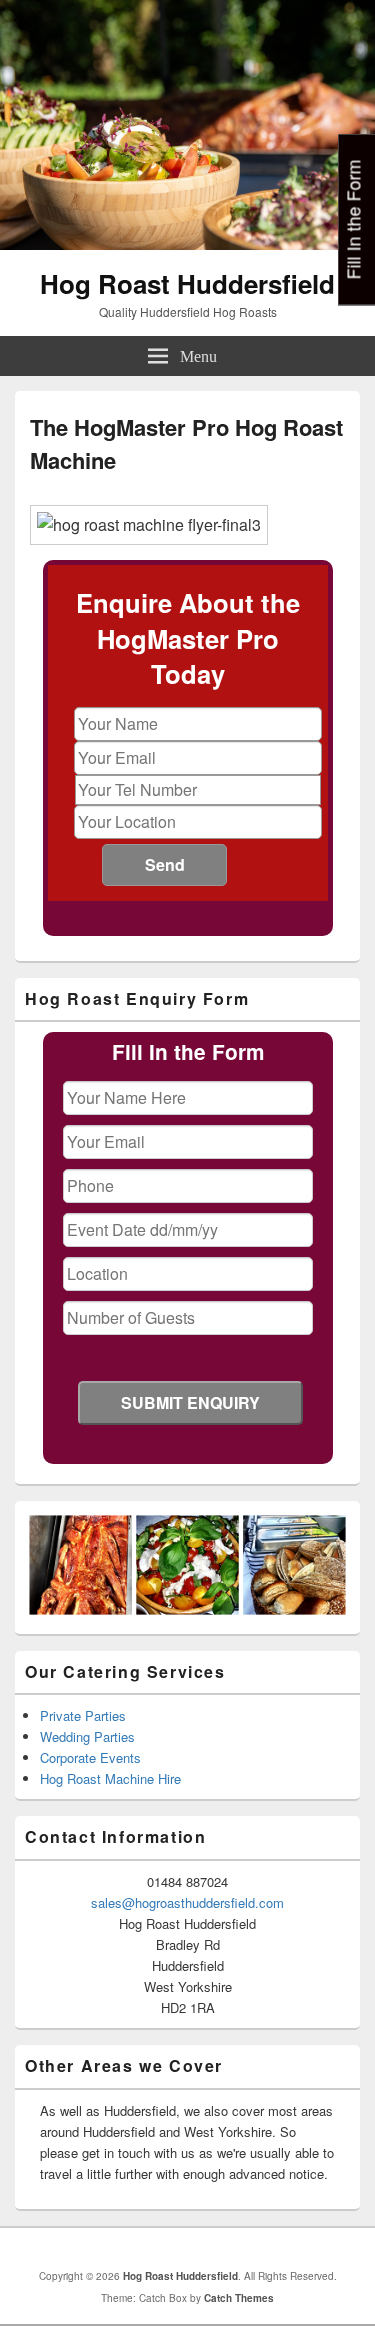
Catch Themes (239, 2298)
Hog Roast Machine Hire (110, 1778)
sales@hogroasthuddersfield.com (187, 1902)
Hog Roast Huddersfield (187, 283)
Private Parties (83, 1715)
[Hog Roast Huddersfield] (187, 243)
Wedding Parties (87, 1736)
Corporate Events (90, 1757)
